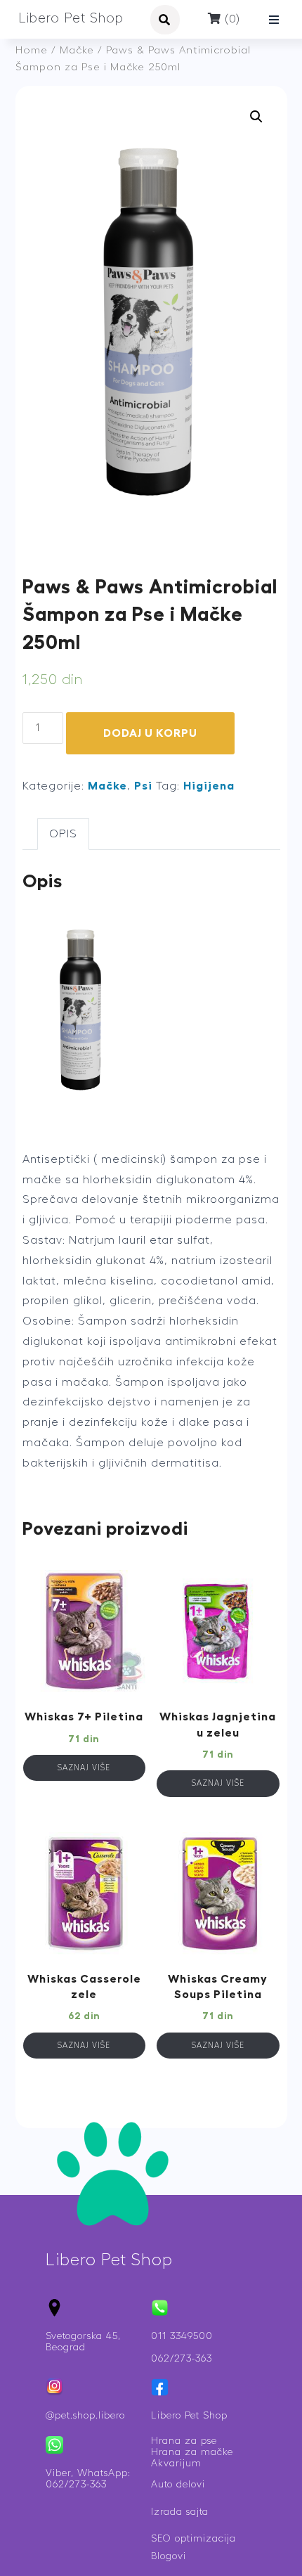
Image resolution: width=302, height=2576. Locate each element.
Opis (63, 834)
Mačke (77, 50)
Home (32, 50)
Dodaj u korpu (150, 733)
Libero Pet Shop (71, 19)
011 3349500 (182, 2336)
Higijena (209, 786)
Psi (143, 786)
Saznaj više (84, 1768)
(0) (231, 19)
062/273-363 (182, 2359)
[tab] (63, 834)
